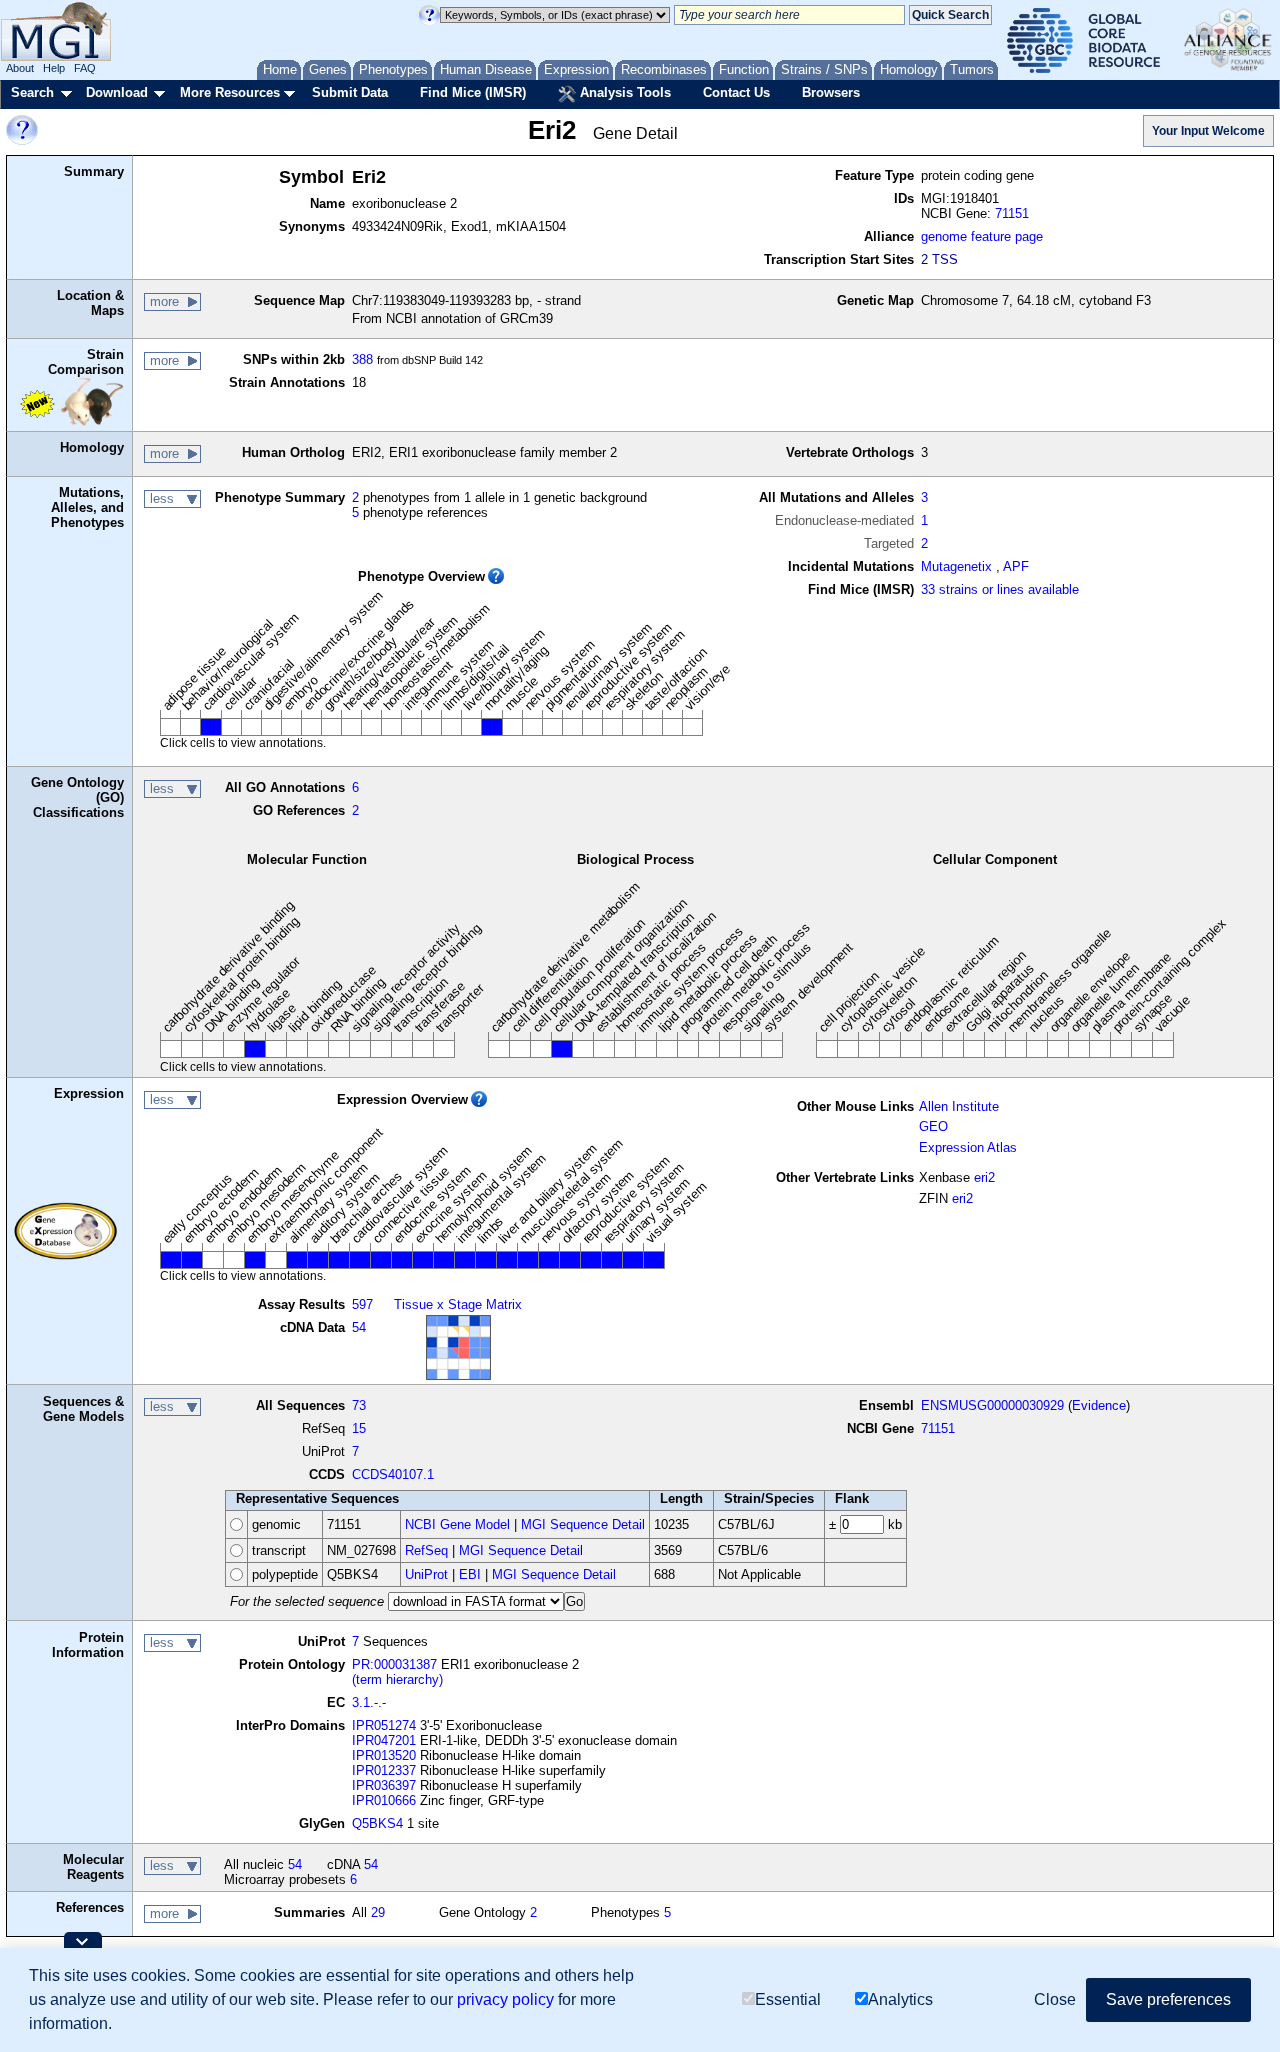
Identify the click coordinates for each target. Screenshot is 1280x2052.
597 (362, 1304)
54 (359, 1327)
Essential (788, 1999)
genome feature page (982, 236)
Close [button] (1055, 1999)
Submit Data (350, 92)
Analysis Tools (623, 92)
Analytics (900, 1999)
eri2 (984, 1177)
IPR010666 (384, 1800)
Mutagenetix (956, 566)
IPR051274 (384, 1725)
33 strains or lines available (1000, 589)
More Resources (230, 92)
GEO (933, 1126)
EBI (470, 1574)
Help (54, 68)
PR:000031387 (394, 1664)
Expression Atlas (968, 1147)
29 (378, 1912)
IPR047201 (384, 1740)
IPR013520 (384, 1755)
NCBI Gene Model (457, 1524)
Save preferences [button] (1168, 1999)
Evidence (1099, 1405)
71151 (1012, 213)
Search (32, 92)
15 (359, 1428)
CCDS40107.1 (393, 1474)
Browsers (831, 92)
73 (359, 1405)
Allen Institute (959, 1106)
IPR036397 (384, 1785)
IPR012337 (384, 1770)
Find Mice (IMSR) (473, 92)
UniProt (426, 1574)
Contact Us (736, 92)
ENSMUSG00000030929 (992, 1405)
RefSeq (426, 1550)
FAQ (85, 68)
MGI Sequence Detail (583, 1524)
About (20, 68)
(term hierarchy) (397, 1679)
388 (362, 359)
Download (117, 92)
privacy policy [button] (505, 1999)
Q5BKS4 (377, 1823)
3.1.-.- (369, 1702)
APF (1016, 566)
